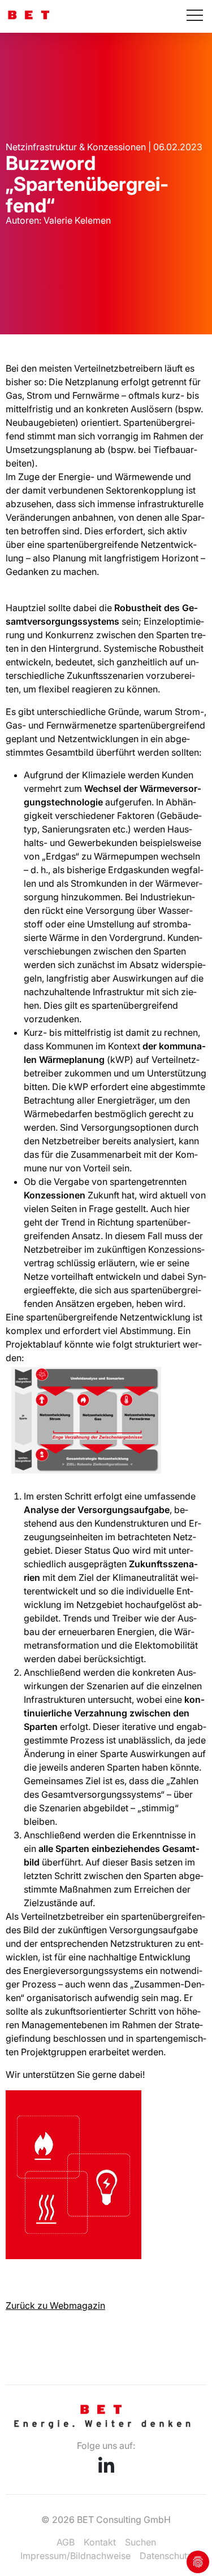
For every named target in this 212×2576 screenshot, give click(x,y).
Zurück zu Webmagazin (55, 2305)
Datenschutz (166, 2556)
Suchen (140, 2542)
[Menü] (195, 16)
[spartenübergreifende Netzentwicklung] (73, 2256)
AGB (66, 2542)
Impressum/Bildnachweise (75, 2556)
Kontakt (100, 2542)
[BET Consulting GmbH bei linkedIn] (106, 2469)
